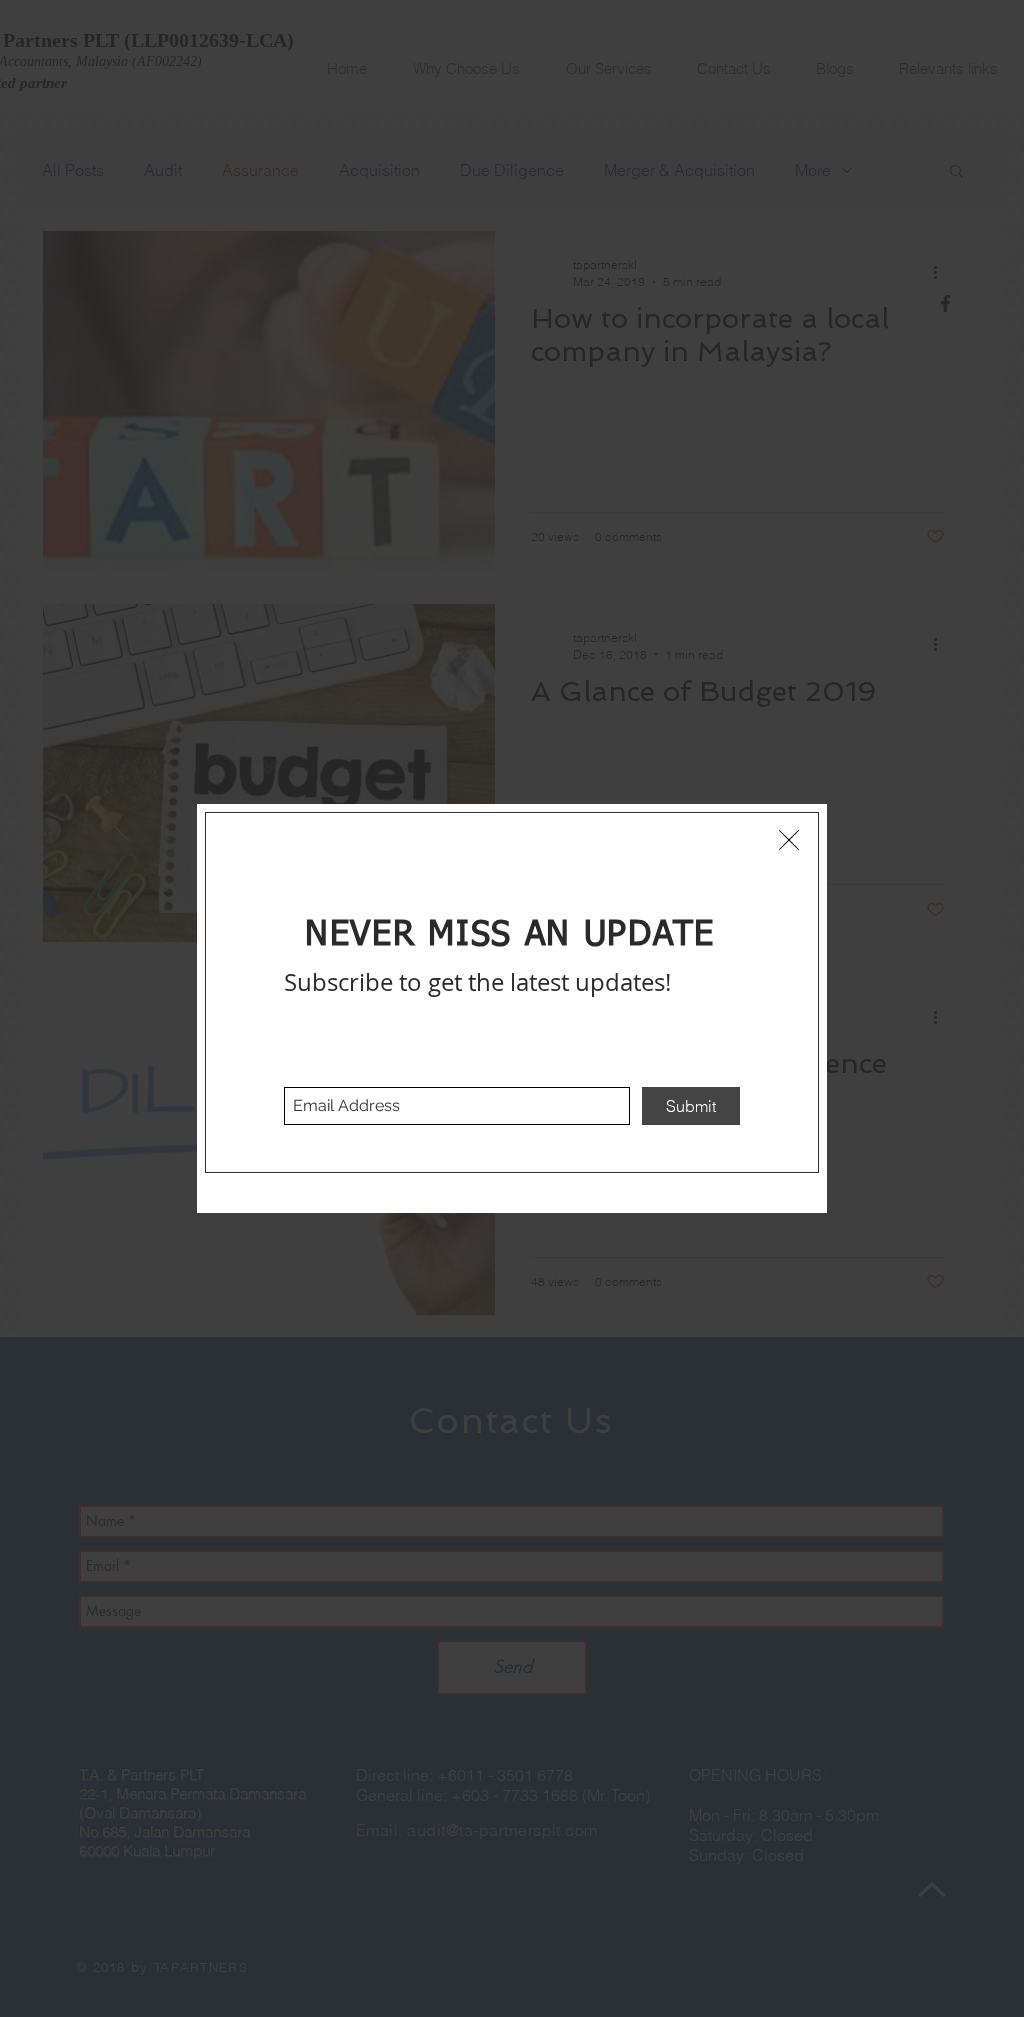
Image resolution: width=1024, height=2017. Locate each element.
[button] (789, 840)
